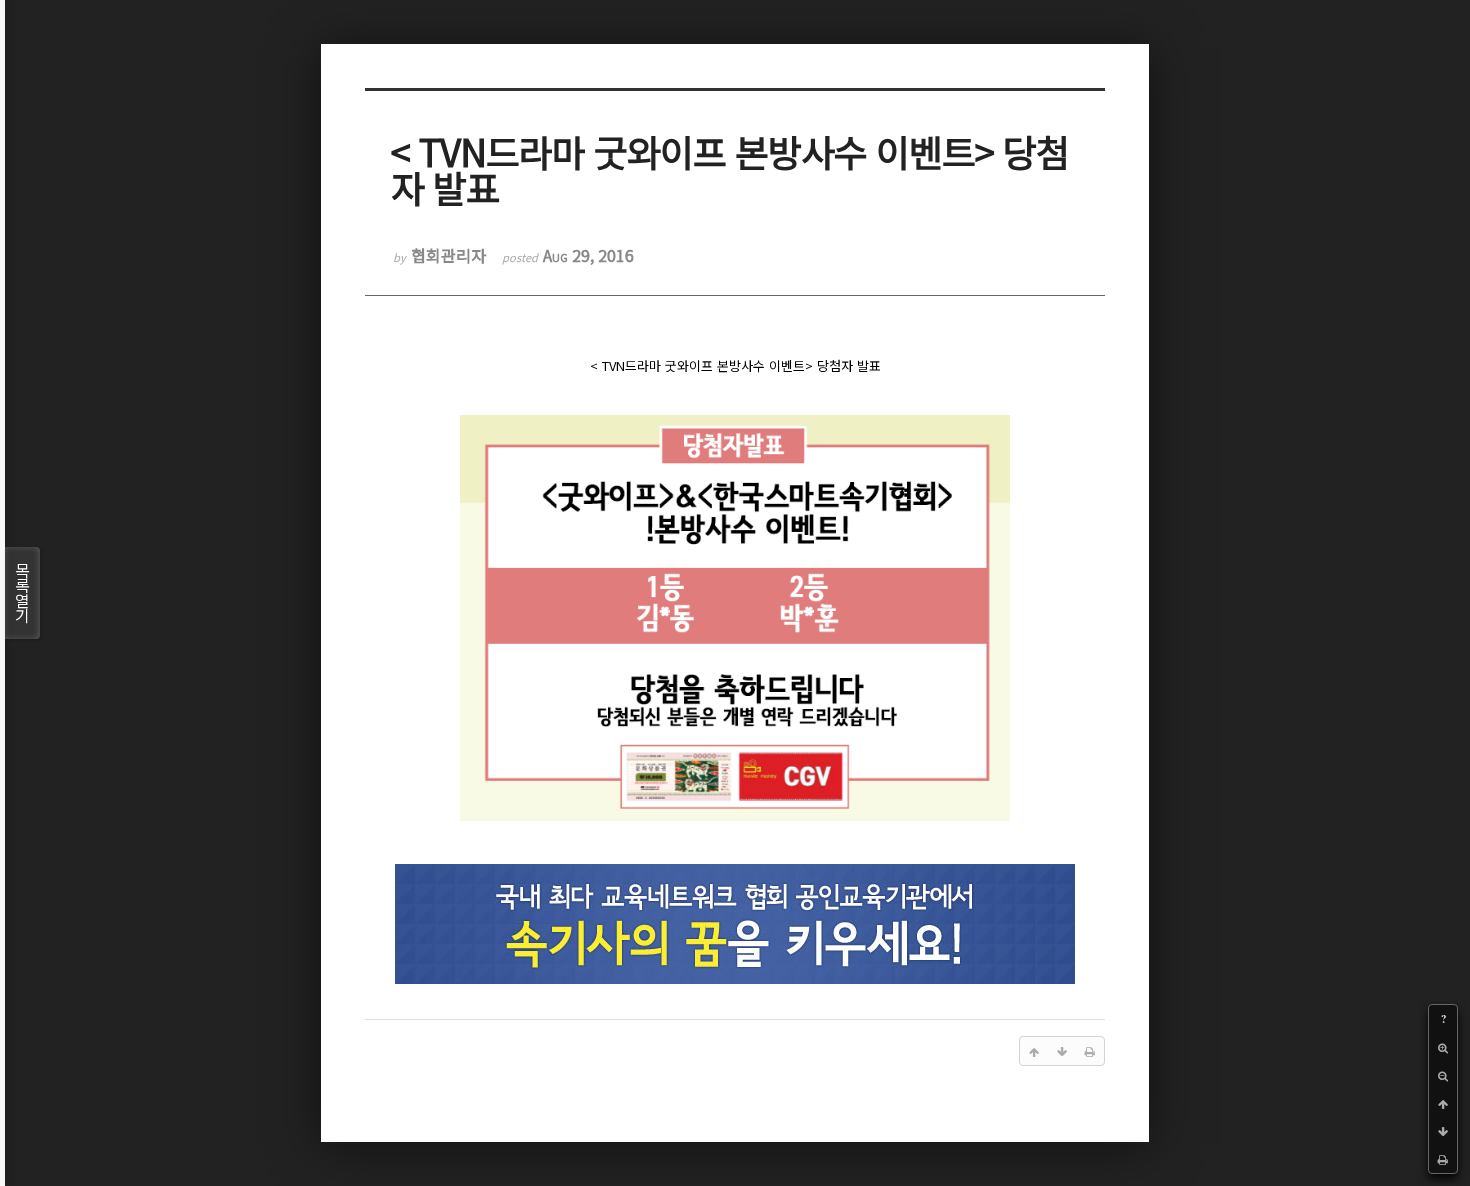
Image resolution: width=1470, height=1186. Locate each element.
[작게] (1443, 1075)
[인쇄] (1443, 1159)
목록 (22, 592)
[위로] (1443, 1103)
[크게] (1443, 1047)
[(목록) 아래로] (1443, 1131)
